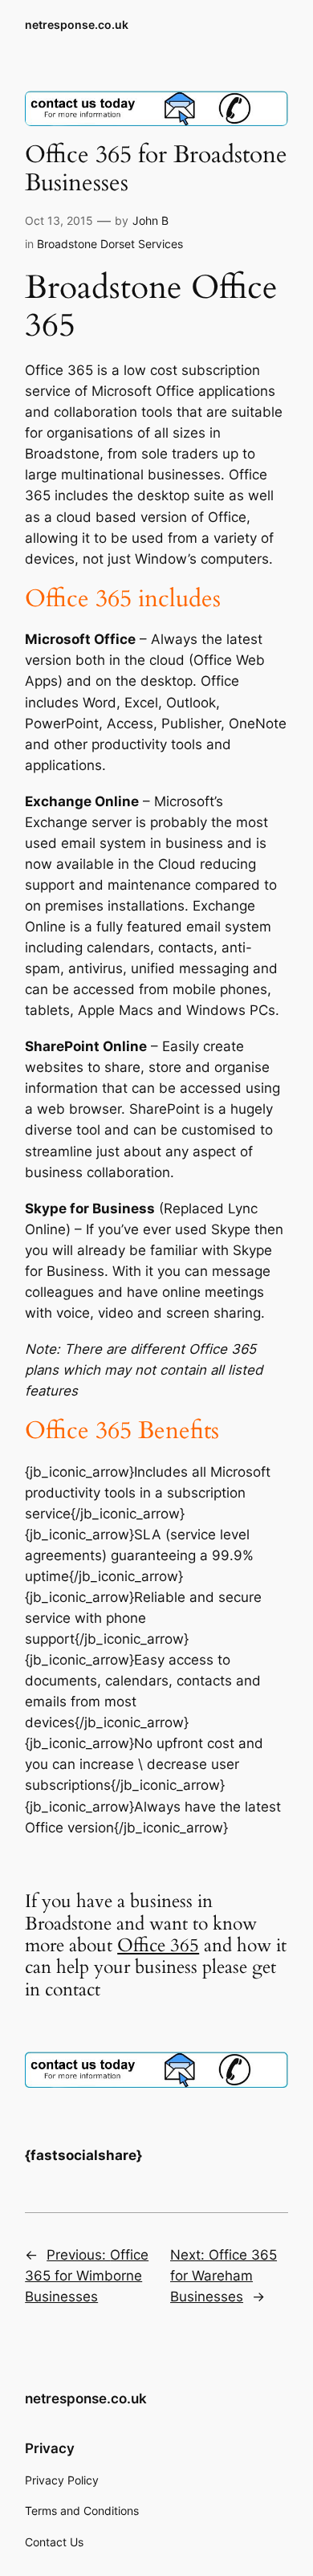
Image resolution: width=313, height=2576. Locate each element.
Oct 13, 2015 (59, 220)
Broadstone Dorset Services (110, 244)
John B (150, 220)
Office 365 (158, 1945)
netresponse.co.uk (77, 24)
